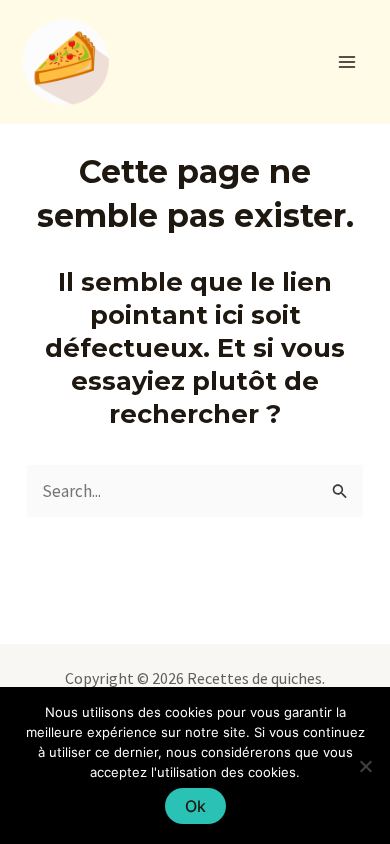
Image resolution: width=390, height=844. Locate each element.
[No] (365, 766)
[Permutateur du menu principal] (348, 62)
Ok (195, 806)
